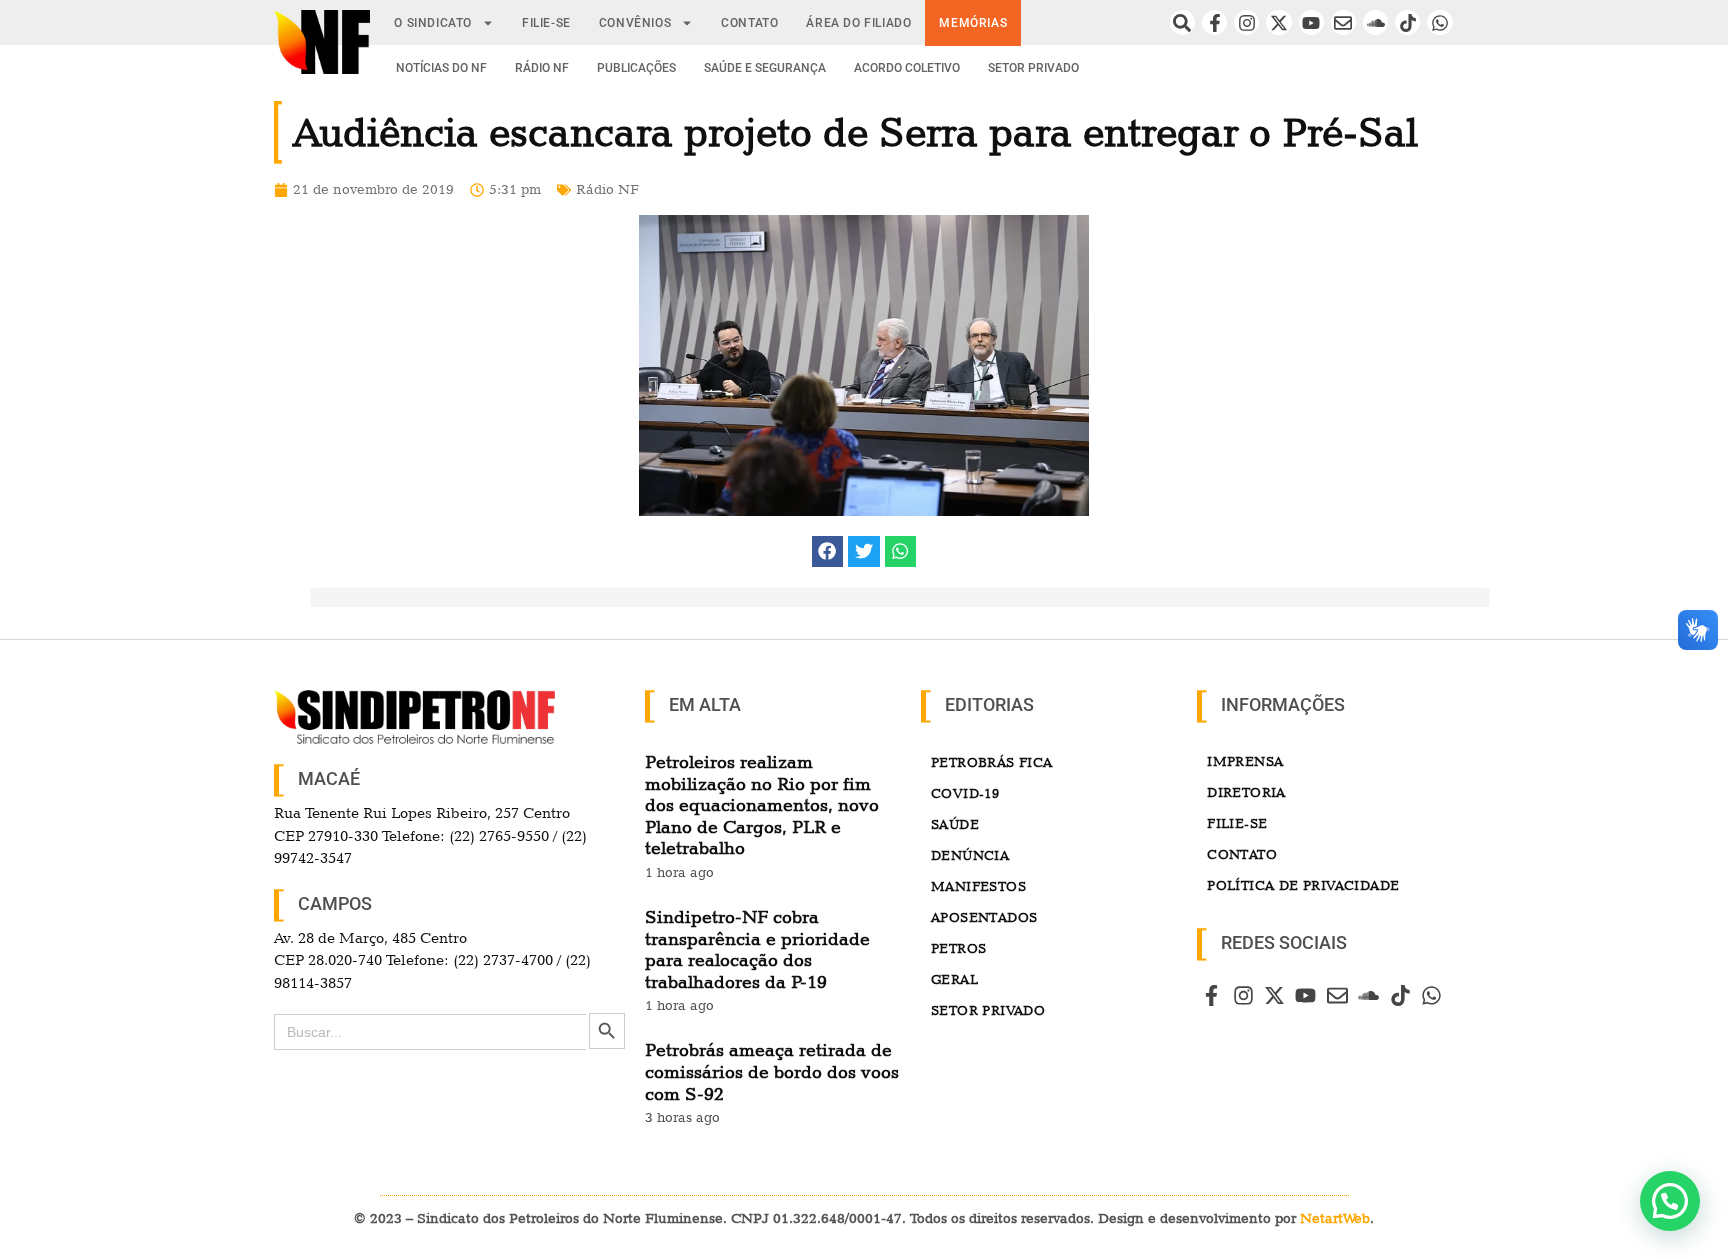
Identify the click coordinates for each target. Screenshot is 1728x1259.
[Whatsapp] (1439, 22)
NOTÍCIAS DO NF (441, 68)
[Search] (1182, 22)
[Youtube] (1311, 22)
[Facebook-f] (1214, 22)
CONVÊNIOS (635, 23)
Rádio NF (607, 189)
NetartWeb (1335, 1218)
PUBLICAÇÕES (636, 68)
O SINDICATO (433, 23)
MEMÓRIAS (973, 23)
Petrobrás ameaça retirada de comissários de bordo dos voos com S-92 (772, 1071)
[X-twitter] (1278, 22)
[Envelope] (1343, 22)
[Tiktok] (1407, 22)
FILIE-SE (546, 23)
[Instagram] (1246, 22)
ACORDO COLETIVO (907, 68)
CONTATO (749, 23)
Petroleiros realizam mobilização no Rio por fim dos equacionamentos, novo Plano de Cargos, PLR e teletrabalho (762, 804)
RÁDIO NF (542, 68)
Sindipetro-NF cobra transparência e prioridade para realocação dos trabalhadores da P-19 (757, 949)
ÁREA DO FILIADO (858, 23)
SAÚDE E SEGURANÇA (765, 68)
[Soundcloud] (1375, 22)
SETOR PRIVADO (1033, 68)
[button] (828, 552)
